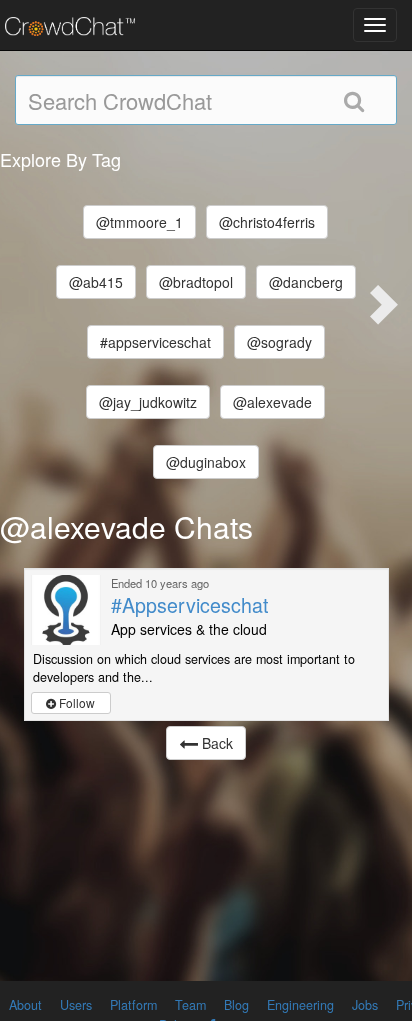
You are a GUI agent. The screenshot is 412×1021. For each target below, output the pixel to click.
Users (76, 1005)
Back (215, 743)
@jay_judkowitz (148, 402)
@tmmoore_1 (139, 222)
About (25, 1005)
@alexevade (272, 402)
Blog (236, 1005)
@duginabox (206, 462)
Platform (133, 1005)
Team (190, 1005)
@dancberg (306, 282)
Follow (75, 702)
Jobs (365, 1005)
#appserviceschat (155, 342)
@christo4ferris (267, 222)
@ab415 (96, 282)
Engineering (300, 1005)
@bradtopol (196, 282)
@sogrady (279, 342)
